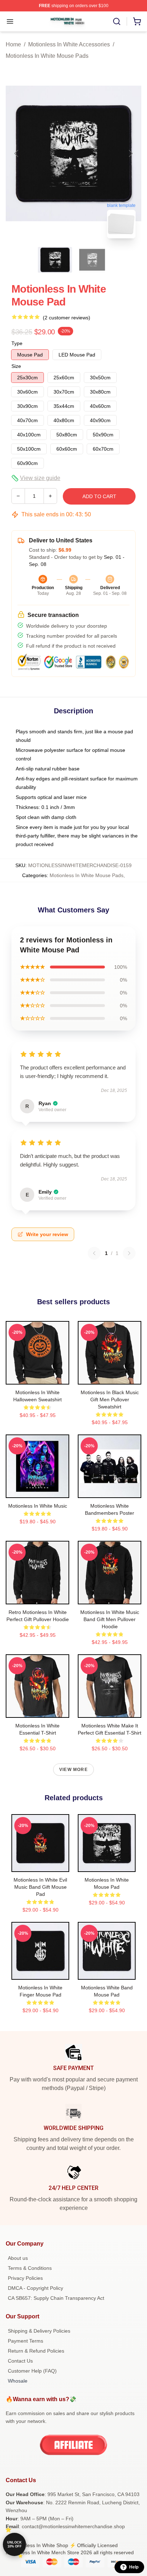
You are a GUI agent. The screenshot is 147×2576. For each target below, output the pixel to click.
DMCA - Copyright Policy (36, 2288)
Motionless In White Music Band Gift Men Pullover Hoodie (110, 1619)
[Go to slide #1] (55, 260)
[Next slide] (130, 153)
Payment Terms (26, 2341)
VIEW (38, 1377)
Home (13, 44)
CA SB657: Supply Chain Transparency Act (56, 2298)
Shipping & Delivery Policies (39, 2331)
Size (16, 366)
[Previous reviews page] (94, 1253)
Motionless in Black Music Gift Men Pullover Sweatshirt (110, 1400)
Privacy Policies (25, 2278)
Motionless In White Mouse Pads (47, 56)
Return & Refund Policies (36, 2351)
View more (73, 1770)
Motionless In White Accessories (69, 44)
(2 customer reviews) (67, 318)
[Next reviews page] (129, 1253)
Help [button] (134, 2567)
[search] (117, 21)
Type (17, 343)
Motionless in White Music (38, 1506)
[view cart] (137, 21)
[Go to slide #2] (92, 260)
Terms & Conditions (30, 2268)
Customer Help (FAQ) (32, 2371)
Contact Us (20, 2361)
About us (18, 2258)
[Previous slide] (17, 153)
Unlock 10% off (14, 2544)
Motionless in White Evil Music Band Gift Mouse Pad (40, 1887)
